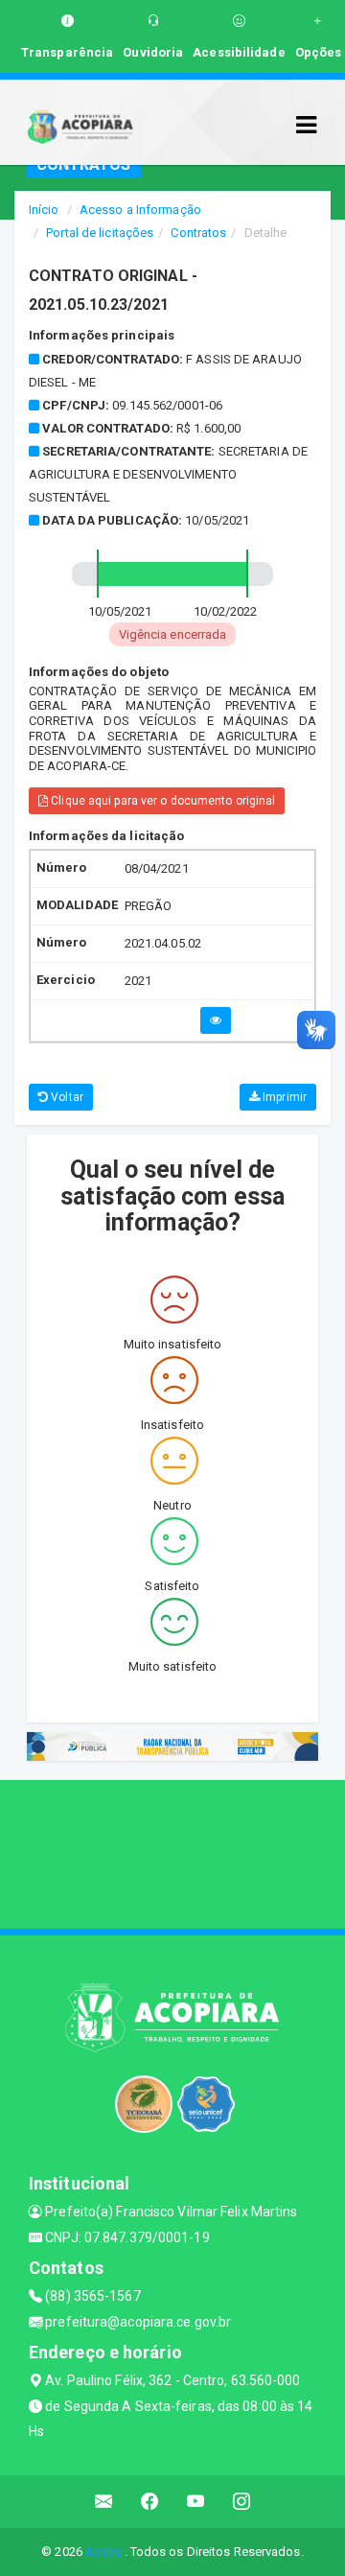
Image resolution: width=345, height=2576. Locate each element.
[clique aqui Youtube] (196, 2502)
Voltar (66, 1097)
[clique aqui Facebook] (150, 2502)
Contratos (198, 233)
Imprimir (283, 1097)
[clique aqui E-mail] (104, 2502)
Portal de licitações (100, 233)
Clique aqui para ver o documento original (161, 801)
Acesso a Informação (140, 210)
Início (44, 210)
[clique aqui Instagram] (242, 2502)
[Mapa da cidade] (172, 1852)
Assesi (105, 2552)
